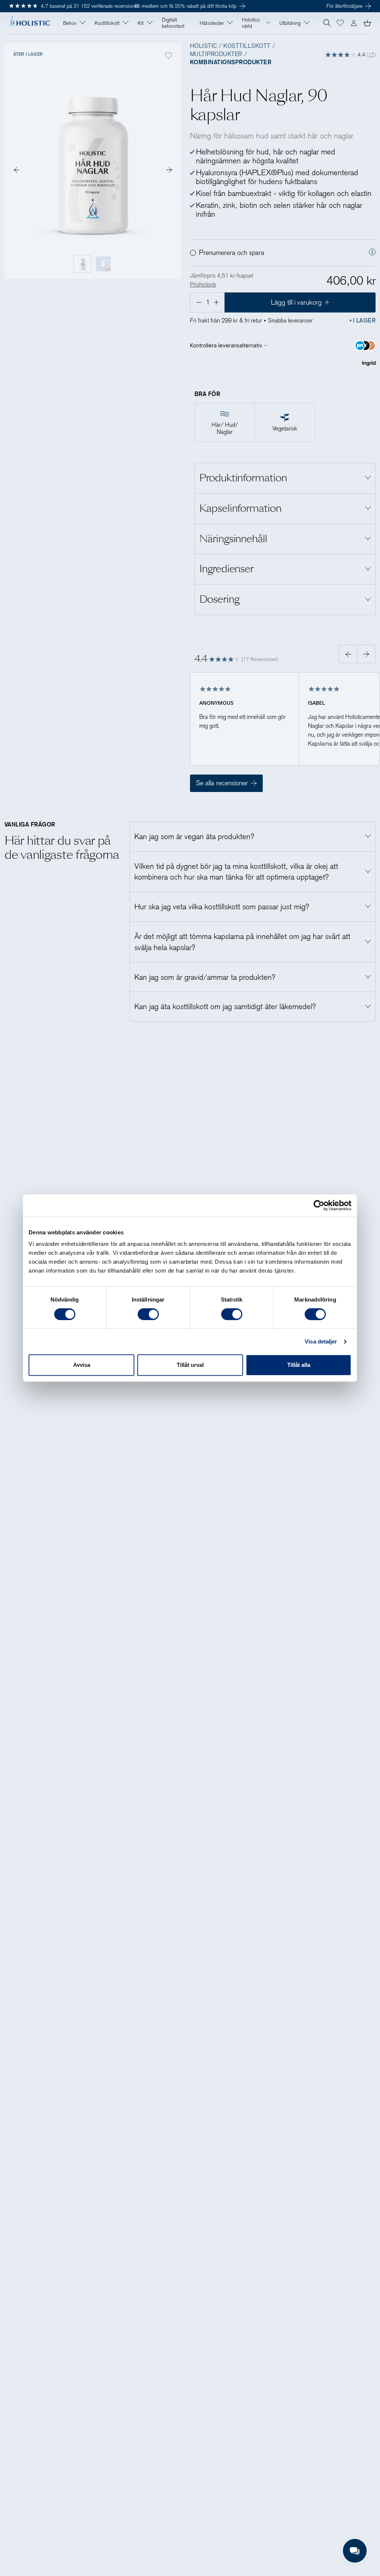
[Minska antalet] (198, 302)
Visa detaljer (321, 1341)
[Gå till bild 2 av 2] (169, 170)
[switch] (148, 1314)
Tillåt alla (299, 1365)
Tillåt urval (190, 1365)
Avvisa (82, 1365)
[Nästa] (366, 654)
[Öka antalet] (217, 302)
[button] (340, 23)
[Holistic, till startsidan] (29, 23)
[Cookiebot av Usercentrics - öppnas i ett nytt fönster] (319, 1205)
